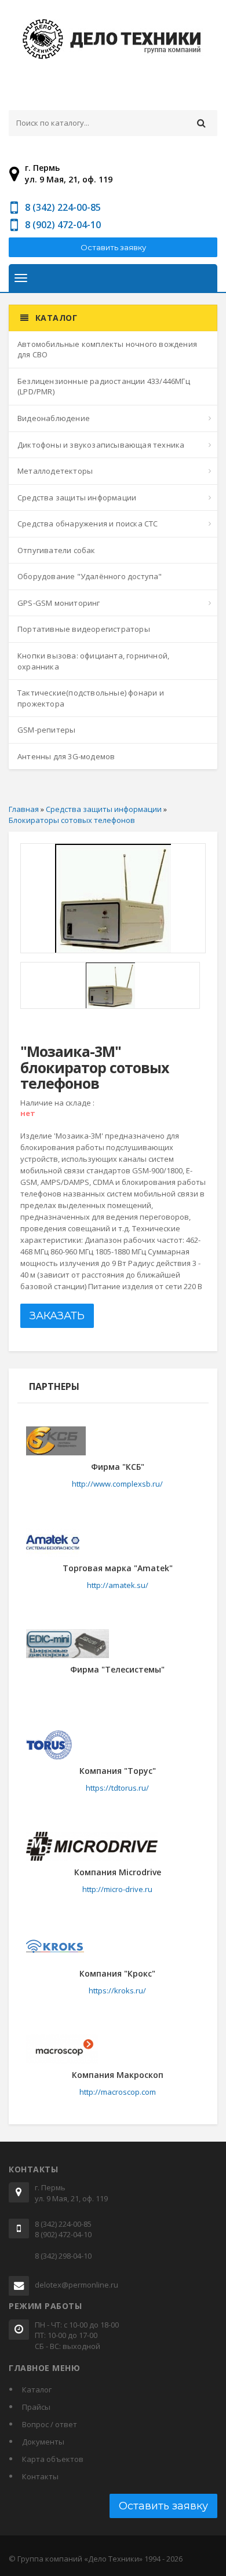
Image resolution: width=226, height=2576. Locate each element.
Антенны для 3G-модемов (66, 756)
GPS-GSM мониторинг (59, 603)
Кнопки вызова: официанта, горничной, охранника (93, 661)
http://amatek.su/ (118, 1585)
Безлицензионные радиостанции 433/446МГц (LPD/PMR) (104, 387)
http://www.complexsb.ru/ (117, 1484)
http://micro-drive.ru (117, 1889)
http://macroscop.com (118, 2092)
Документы (43, 2442)
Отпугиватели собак (57, 550)
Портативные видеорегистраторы (84, 629)
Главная (24, 809)
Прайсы (36, 2407)
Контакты (40, 2476)
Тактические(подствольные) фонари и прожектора (91, 698)
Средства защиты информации (77, 497)
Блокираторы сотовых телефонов (72, 820)
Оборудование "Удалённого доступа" (90, 576)
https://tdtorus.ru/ (117, 1788)
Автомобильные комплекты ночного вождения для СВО (107, 350)
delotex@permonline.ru (76, 2285)
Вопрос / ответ (50, 2424)
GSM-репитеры (46, 730)
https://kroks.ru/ (117, 1990)
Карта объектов (53, 2459)
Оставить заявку (113, 247)
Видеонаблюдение (54, 418)
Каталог (37, 2390)
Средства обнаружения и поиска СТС (88, 524)
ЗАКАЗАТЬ (57, 1316)
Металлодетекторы (55, 471)
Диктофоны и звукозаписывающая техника (101, 445)
